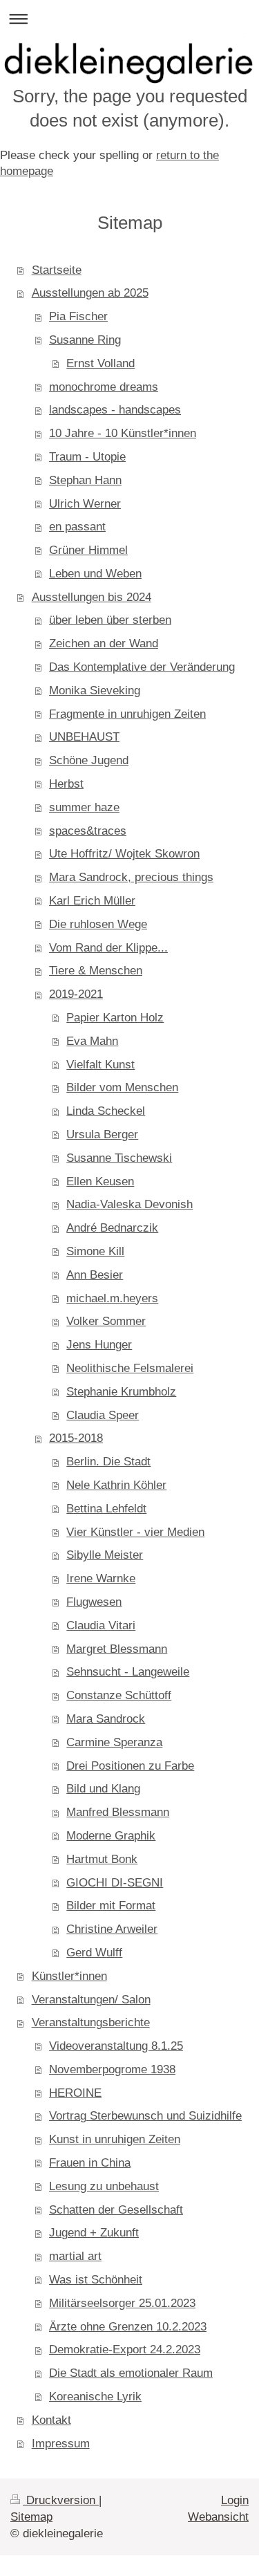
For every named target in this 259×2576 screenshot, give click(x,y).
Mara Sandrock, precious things (131, 877)
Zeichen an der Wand (104, 643)
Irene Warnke (101, 1578)
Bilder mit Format (111, 1906)
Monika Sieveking (95, 691)
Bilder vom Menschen (122, 1087)
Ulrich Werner (85, 504)
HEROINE (75, 2093)
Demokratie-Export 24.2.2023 (125, 2350)
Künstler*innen (69, 1976)
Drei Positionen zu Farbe (130, 1766)
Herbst (66, 784)
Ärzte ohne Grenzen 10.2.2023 (128, 2327)
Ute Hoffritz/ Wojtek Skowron (124, 854)
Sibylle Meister (105, 1555)
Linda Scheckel (106, 1111)
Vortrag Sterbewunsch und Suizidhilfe (145, 2116)
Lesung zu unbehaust (104, 2186)
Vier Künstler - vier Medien (135, 1532)
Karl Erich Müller (92, 901)
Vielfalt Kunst (100, 1065)
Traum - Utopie (87, 457)
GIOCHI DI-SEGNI (115, 1883)
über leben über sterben (110, 620)
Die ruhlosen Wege (98, 924)
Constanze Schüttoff (119, 1695)
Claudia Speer (103, 1415)
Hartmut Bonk (102, 1859)
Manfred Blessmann (118, 1812)
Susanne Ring (85, 340)
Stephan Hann (85, 480)
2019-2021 (76, 994)
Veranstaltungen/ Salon (91, 2000)
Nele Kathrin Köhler (116, 1485)
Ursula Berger (102, 1134)
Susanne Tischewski (119, 1158)
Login (235, 2500)
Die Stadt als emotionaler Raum (131, 2373)
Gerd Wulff (94, 1953)
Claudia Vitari (101, 1625)
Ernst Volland (100, 363)
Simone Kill (95, 1251)
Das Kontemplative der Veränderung (142, 667)
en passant (77, 527)
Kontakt (51, 2420)
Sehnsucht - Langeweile (128, 1672)
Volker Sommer (106, 1321)
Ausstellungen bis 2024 (92, 597)
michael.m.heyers (112, 1298)
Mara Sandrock (106, 1719)
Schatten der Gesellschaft (116, 2210)
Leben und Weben (95, 574)
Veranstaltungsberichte (91, 2022)
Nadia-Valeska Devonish (129, 1204)
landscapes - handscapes (115, 410)
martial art (75, 2256)
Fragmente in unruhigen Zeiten (127, 714)
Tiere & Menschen (96, 971)
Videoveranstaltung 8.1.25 (116, 2046)
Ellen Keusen (100, 1182)
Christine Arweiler (112, 1929)
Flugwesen (94, 1602)
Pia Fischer (78, 316)
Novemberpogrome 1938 (112, 2069)
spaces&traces (88, 831)
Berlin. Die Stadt (108, 1462)
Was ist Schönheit (96, 2280)
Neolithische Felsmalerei (130, 1368)
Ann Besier (95, 1275)
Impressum (61, 2444)
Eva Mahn (92, 1041)
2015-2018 (76, 1438)
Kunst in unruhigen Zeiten (115, 2139)
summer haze (84, 807)
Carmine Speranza (114, 1742)
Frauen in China (90, 2163)
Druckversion (61, 2500)
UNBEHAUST (84, 737)
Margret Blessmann (117, 1649)
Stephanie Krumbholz (121, 1392)
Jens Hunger (99, 1345)
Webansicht (218, 2517)
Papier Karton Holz (115, 1018)
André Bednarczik (112, 1228)
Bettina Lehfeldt (106, 1509)
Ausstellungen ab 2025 (90, 293)
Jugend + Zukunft (94, 2233)
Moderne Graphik (111, 1836)
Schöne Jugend (89, 760)
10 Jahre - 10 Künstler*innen (123, 433)
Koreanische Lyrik (95, 2397)
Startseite (57, 270)
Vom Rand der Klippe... (108, 948)
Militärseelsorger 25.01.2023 (122, 2303)
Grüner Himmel (88, 550)
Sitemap (31, 2517)
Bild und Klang (103, 1789)
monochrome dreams (104, 387)
